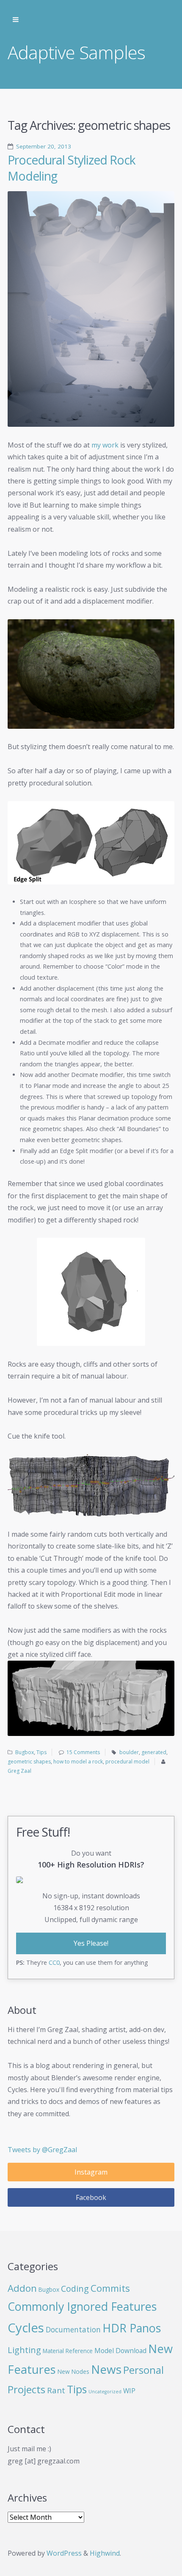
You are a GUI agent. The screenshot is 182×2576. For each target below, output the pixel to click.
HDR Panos (132, 2328)
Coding (75, 2289)
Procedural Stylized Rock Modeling (72, 168)
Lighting (24, 2350)
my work (105, 445)
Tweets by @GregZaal (42, 2150)
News (106, 2369)
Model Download (120, 2351)
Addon (22, 2288)
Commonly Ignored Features (82, 2306)
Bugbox (25, 1752)
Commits (110, 2288)
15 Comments (83, 1752)
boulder (129, 1752)
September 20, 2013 (44, 146)
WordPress (64, 2553)
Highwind (105, 2553)
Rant (56, 2390)
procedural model (127, 1762)
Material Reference (68, 2351)
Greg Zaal (19, 1771)
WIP (129, 2391)
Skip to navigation (16, 20)
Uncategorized (105, 2392)
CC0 (54, 1962)
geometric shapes (29, 1762)
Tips (41, 1752)
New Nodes (73, 2371)
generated (154, 1752)
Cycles (26, 2328)
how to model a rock (78, 1762)
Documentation (73, 2330)
